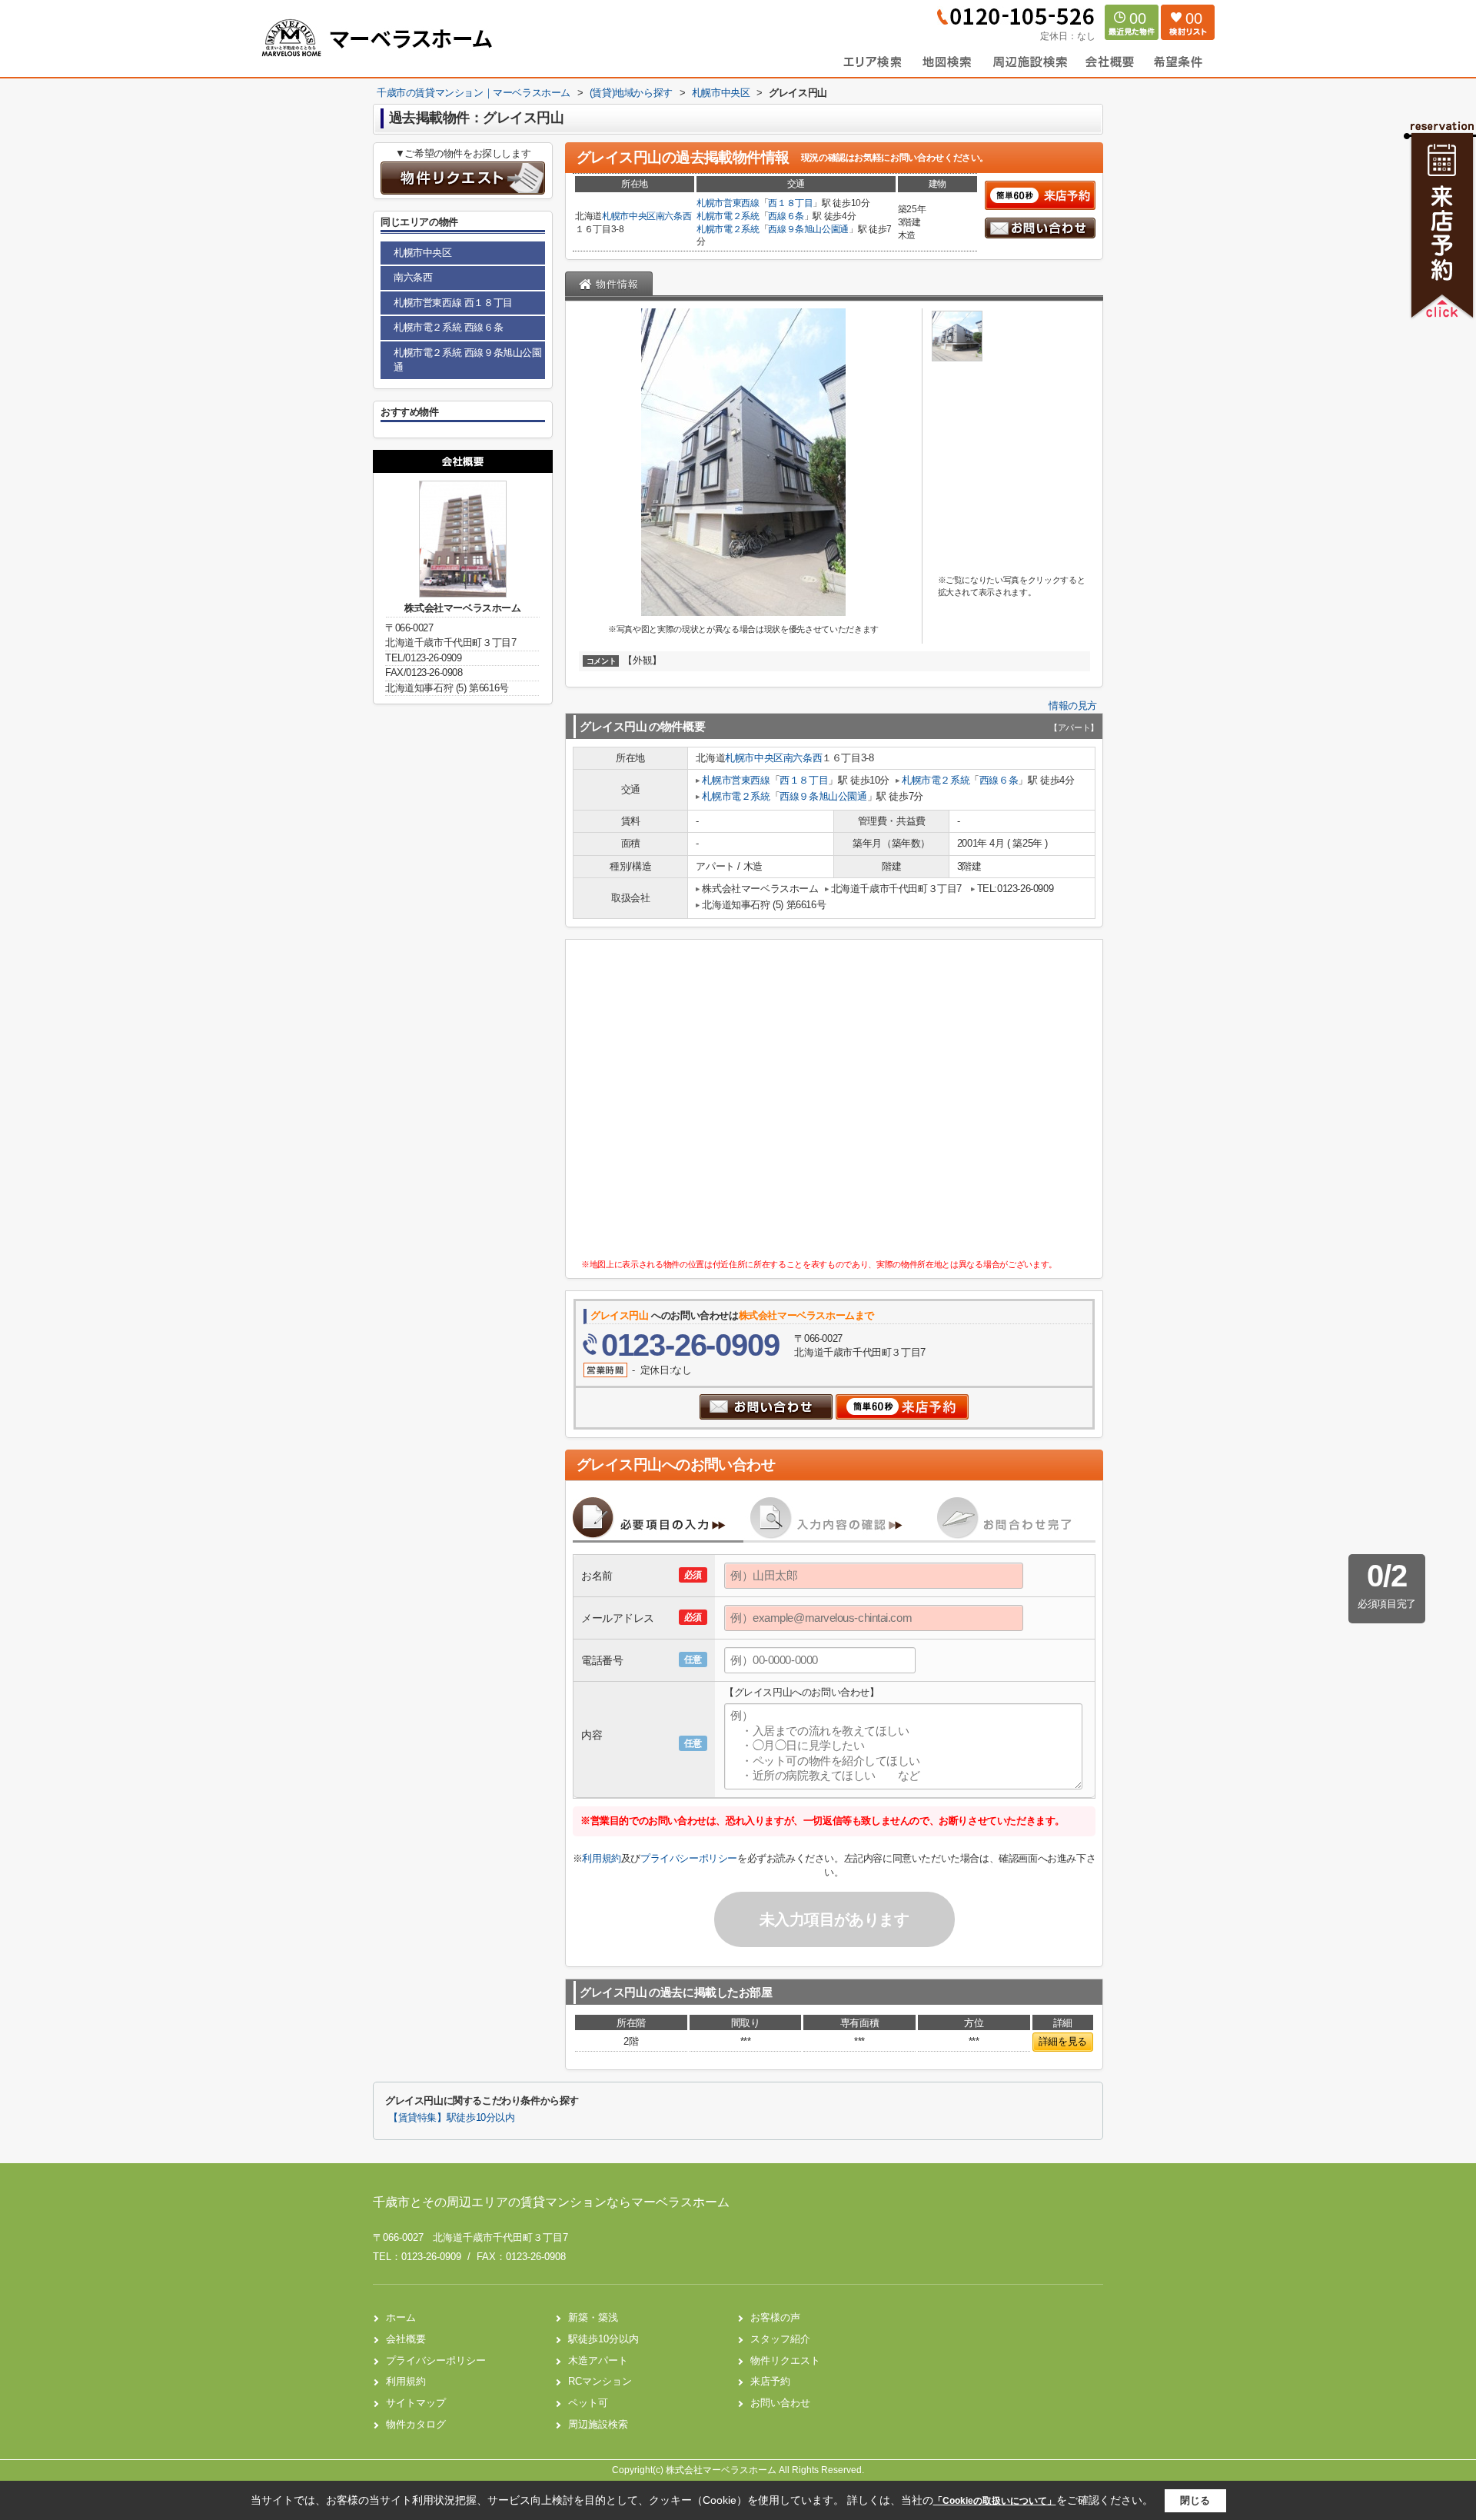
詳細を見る (1063, 2041)
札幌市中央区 (629, 216)
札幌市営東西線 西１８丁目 (453, 303)
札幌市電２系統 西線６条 (448, 327)
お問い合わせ (780, 2403)
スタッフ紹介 (780, 2339)
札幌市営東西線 (728, 203)
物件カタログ (416, 2424)
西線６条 (786, 216)
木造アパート (598, 2360)
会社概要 (406, 2339)
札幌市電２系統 (728, 216)
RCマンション (600, 2381)
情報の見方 (1073, 706)
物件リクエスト (785, 2360)
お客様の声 (775, 2317)
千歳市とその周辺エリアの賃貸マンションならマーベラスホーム (551, 2202)
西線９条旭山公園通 (808, 229)
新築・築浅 (593, 2317)
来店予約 (770, 2381)
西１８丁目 (790, 203)
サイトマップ (416, 2403)
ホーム (401, 2317)
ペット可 (588, 2403)
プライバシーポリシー (689, 1858)
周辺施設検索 (598, 2424)
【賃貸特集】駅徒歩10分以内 (452, 2118)
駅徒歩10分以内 (603, 2339)
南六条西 (674, 216)
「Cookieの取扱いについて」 (995, 2501)
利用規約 (601, 1858)
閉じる (1195, 2500)
